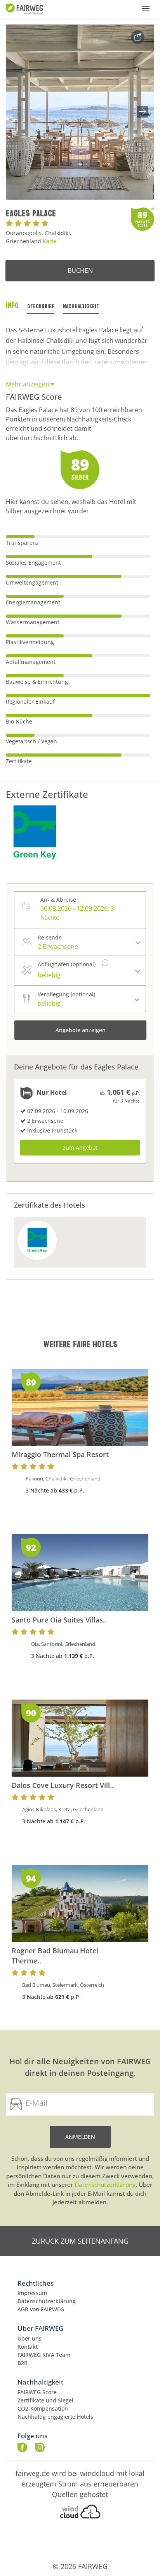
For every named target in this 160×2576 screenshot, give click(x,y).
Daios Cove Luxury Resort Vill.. (63, 1785)
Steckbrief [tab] (41, 306)
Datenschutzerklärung (105, 2184)
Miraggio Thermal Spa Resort (60, 1454)
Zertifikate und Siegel (45, 2400)
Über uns (30, 2338)
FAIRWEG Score (37, 2392)
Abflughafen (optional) (67, 964)
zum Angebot (80, 1148)
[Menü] (146, 9)
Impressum (32, 2293)
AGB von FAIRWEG (41, 2309)
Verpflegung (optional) (66, 994)
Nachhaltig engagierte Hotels (55, 2417)
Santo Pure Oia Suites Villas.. (59, 1620)
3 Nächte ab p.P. (55, 1490)
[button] (143, 112)
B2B (23, 2363)
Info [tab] (12, 305)
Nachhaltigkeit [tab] (81, 306)
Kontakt (28, 2347)
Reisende (50, 937)
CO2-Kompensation (43, 2408)
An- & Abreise (58, 900)
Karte (50, 241)
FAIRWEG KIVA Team (44, 2355)
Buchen (80, 270)
